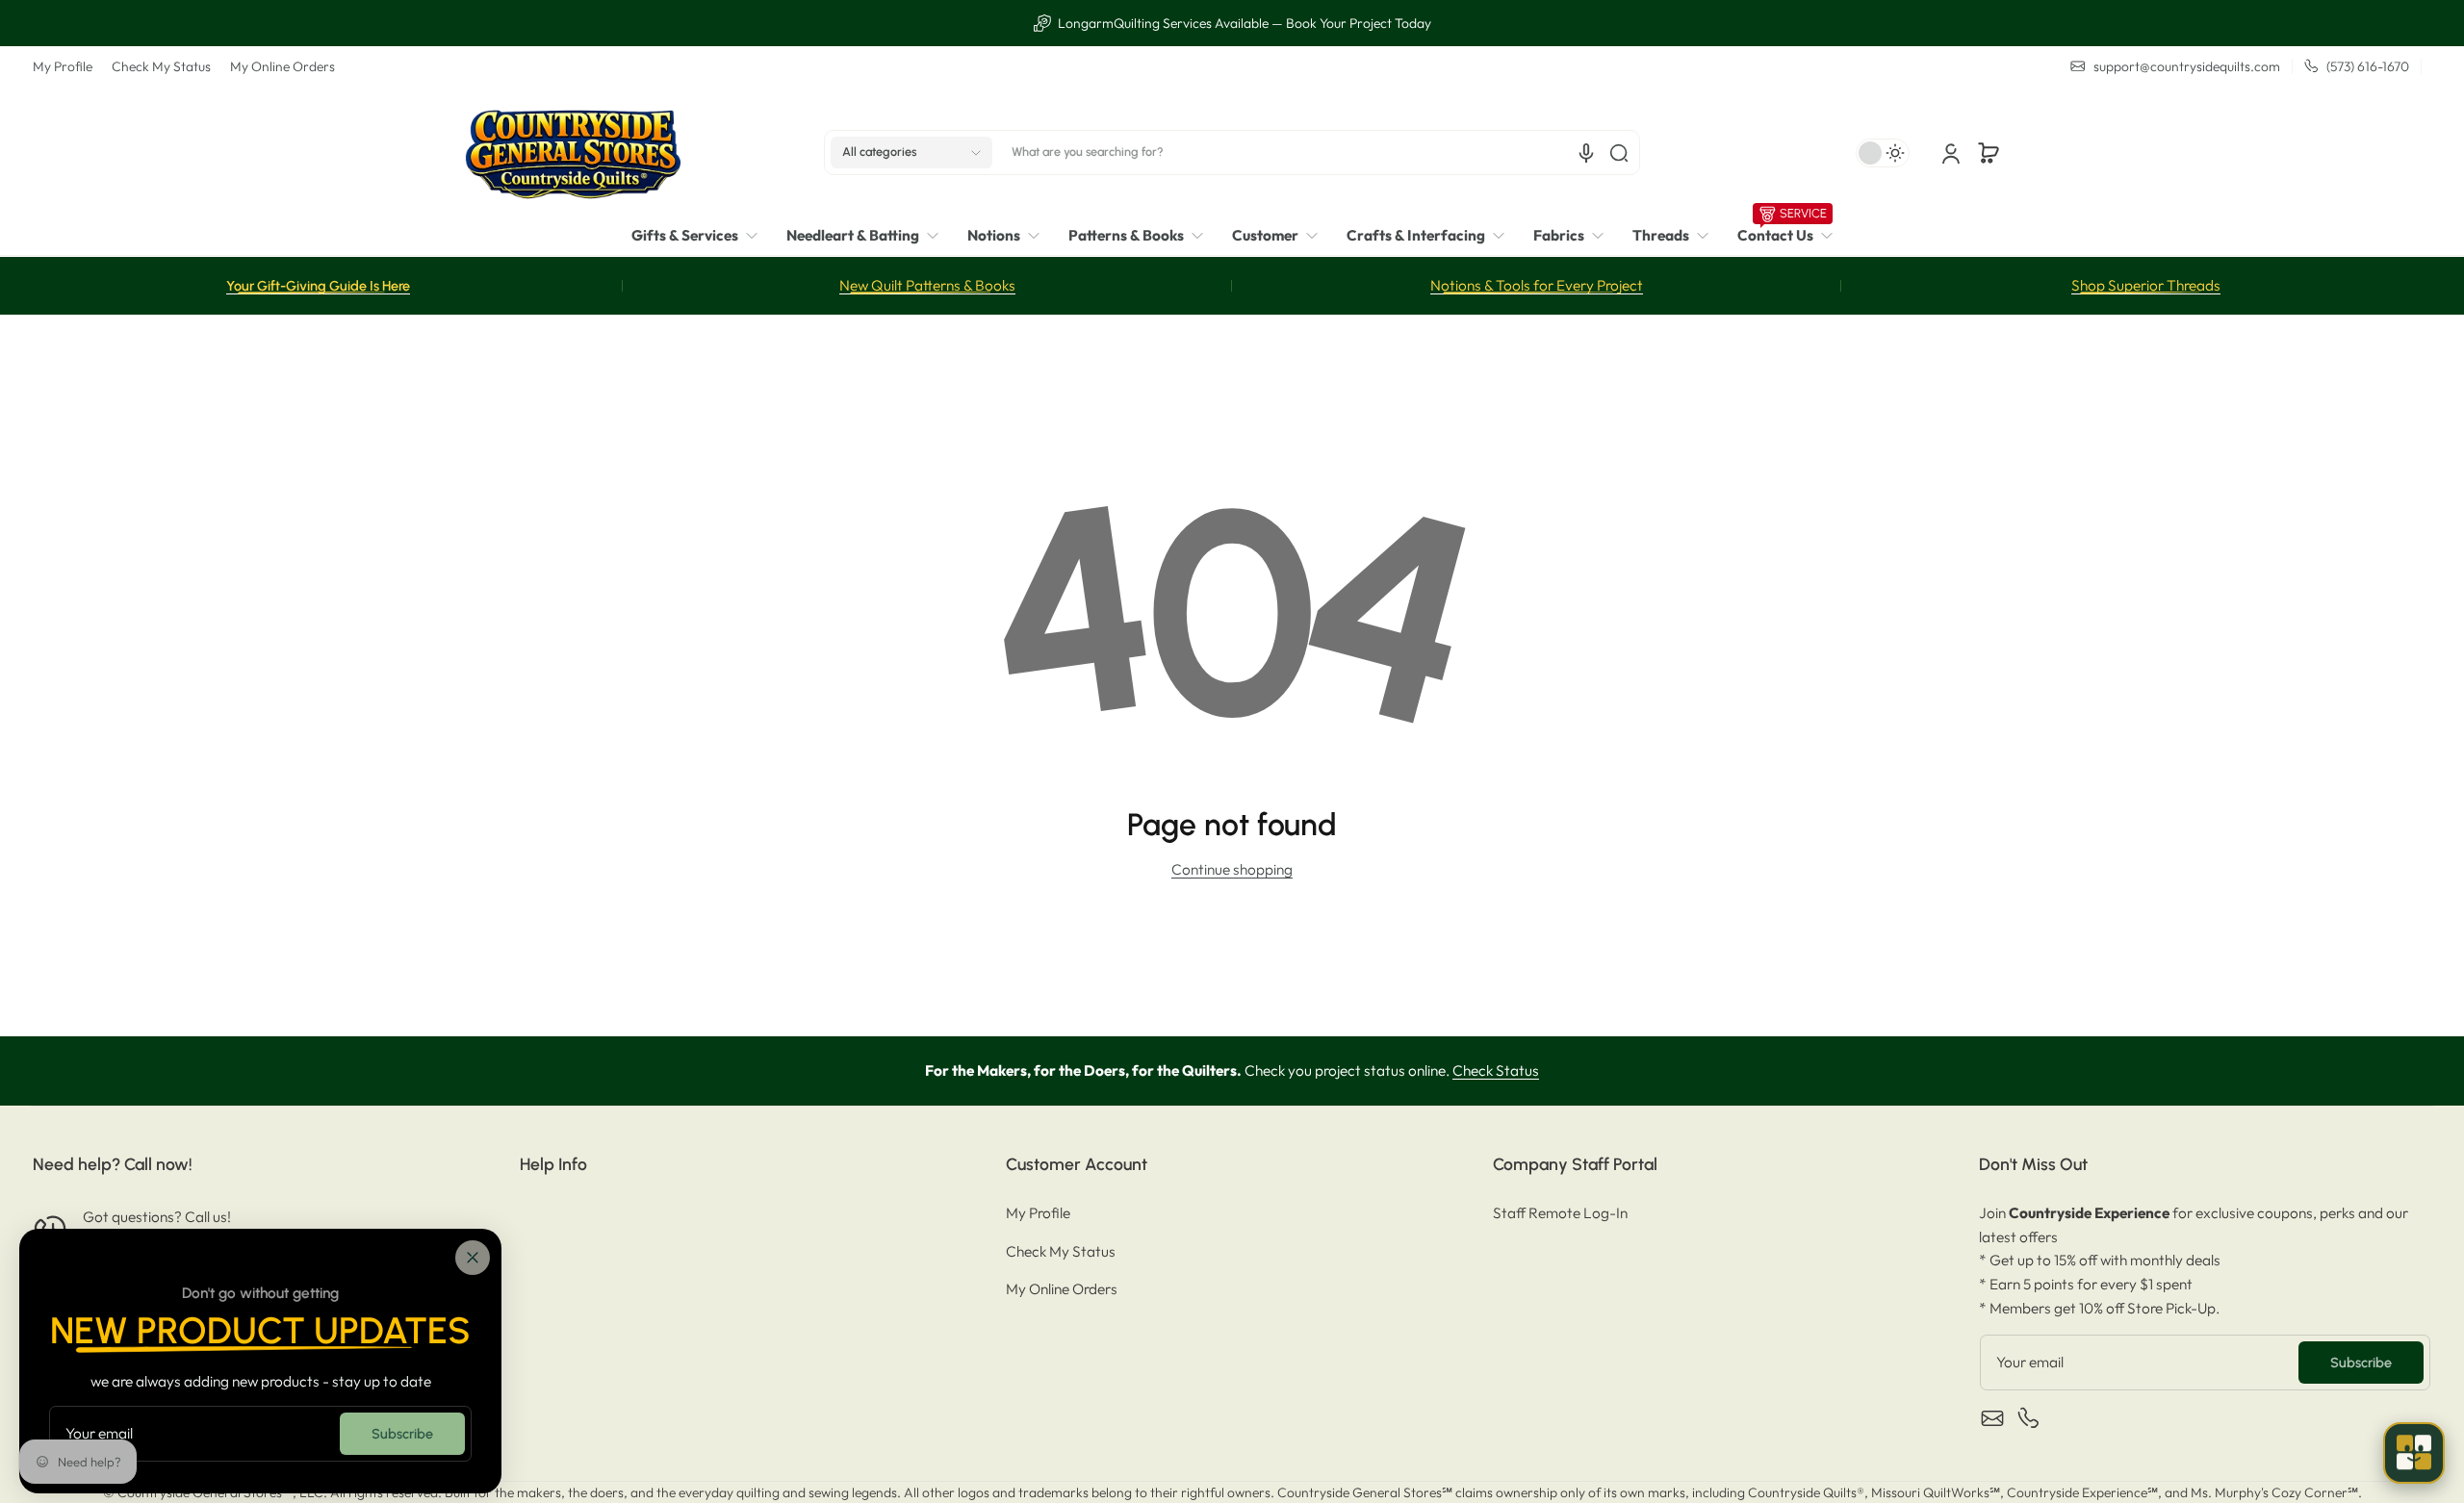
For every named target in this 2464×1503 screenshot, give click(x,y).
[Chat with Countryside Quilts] (2414, 1453)
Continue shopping (1232, 869)
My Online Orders (282, 66)
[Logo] (573, 153)
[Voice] (1586, 153)
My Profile (63, 66)
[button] (911, 153)
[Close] (473, 1258)
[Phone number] (2029, 1418)
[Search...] (1619, 153)
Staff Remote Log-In (1560, 1213)
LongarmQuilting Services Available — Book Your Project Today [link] (1243, 23)
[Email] (1992, 1418)
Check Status (1496, 1070)
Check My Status (161, 66)
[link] (702, 236)
